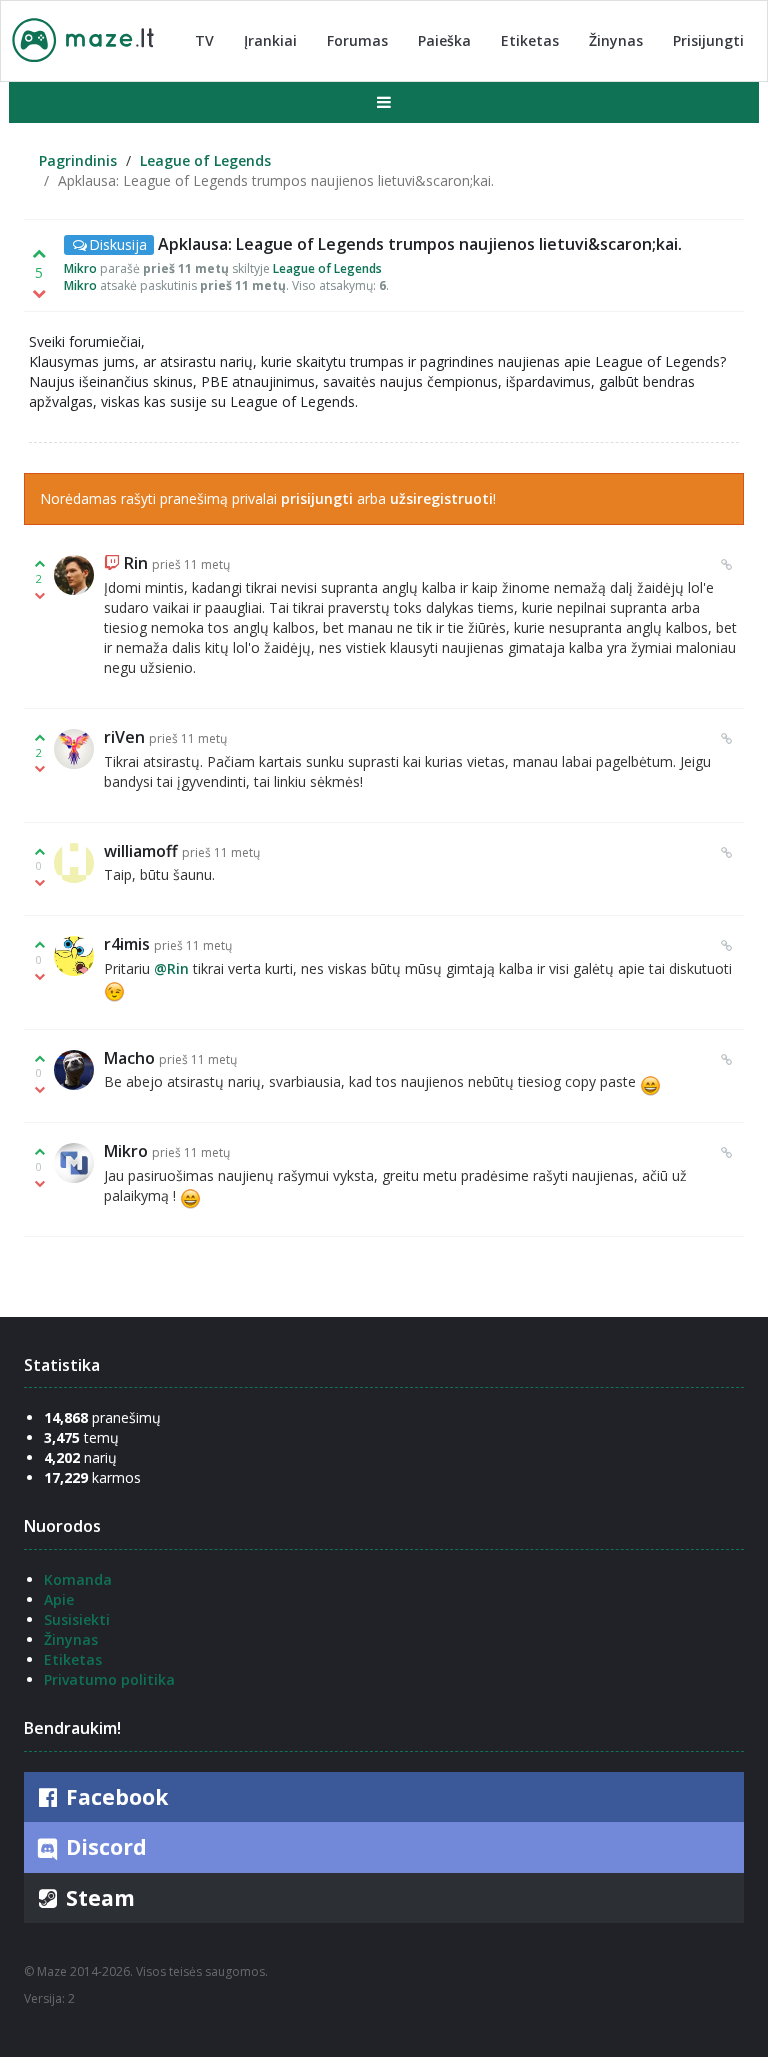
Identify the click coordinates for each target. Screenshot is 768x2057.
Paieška (444, 40)
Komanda (78, 1579)
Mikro (80, 268)
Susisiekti (77, 1619)
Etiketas (530, 40)
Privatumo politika (109, 1679)
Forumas (357, 40)
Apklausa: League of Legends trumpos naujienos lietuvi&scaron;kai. (420, 244)
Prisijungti (708, 40)
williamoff (141, 851)
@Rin (171, 968)
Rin (136, 563)
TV (204, 40)
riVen (124, 737)
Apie (59, 1599)
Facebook (114, 1797)
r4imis (127, 944)
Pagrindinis (78, 160)
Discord (104, 1847)
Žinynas (616, 40)
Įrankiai (270, 40)
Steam (98, 1898)
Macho (129, 1058)
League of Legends (205, 160)
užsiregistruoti (441, 498)
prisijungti (317, 498)
